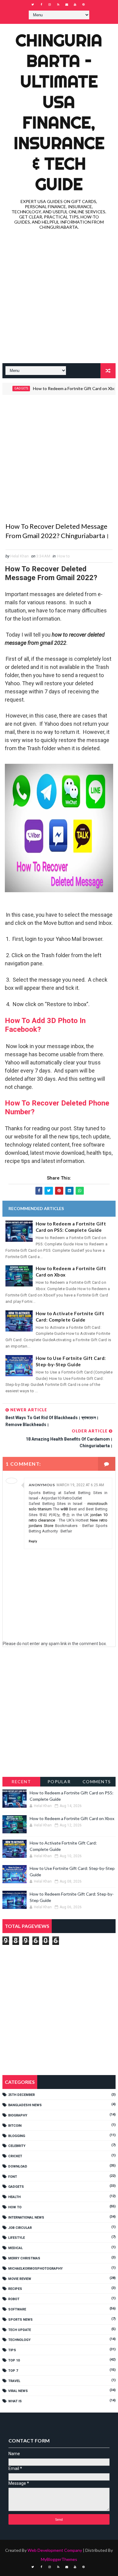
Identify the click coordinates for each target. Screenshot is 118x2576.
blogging (17, 2136)
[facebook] (41, 5)
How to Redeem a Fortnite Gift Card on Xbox (61, 388)
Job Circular (20, 2228)
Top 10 (14, 2360)
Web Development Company (55, 2550)
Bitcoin (15, 2126)
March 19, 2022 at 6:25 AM (80, 1485)
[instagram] (50, 5)
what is (15, 2401)
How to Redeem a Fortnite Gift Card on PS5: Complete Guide (71, 1227)
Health (14, 2197)
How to (64, 556)
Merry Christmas (24, 2258)
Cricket (15, 2156)
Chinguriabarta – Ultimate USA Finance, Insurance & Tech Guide (59, 112)
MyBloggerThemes (59, 2559)
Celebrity (17, 2146)
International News (26, 2218)
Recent (21, 1782)
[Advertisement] (59, 298)
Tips (12, 2350)
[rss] (58, 5)
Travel (14, 2381)
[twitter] (33, 5)
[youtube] (75, 5)
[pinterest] (84, 5)
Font (13, 2177)
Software (17, 2309)
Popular (59, 1782)
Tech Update (20, 2330)
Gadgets (16, 2187)
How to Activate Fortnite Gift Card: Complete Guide (70, 1317)
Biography (18, 2115)
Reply (33, 1541)
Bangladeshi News (25, 2105)
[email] (67, 5)
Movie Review (20, 2279)
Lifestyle (16, 2238)
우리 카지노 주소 (54, 1515)
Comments (97, 1782)
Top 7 (13, 2371)
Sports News (20, 2320)
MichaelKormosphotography (35, 2269)
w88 (64, 1509)
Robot (14, 2299)
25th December (21, 2095)
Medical (15, 2248)
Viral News (18, 2391)
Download (18, 2166)
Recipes (15, 2289)
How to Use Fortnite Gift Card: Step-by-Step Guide (71, 1361)
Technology (19, 2340)
